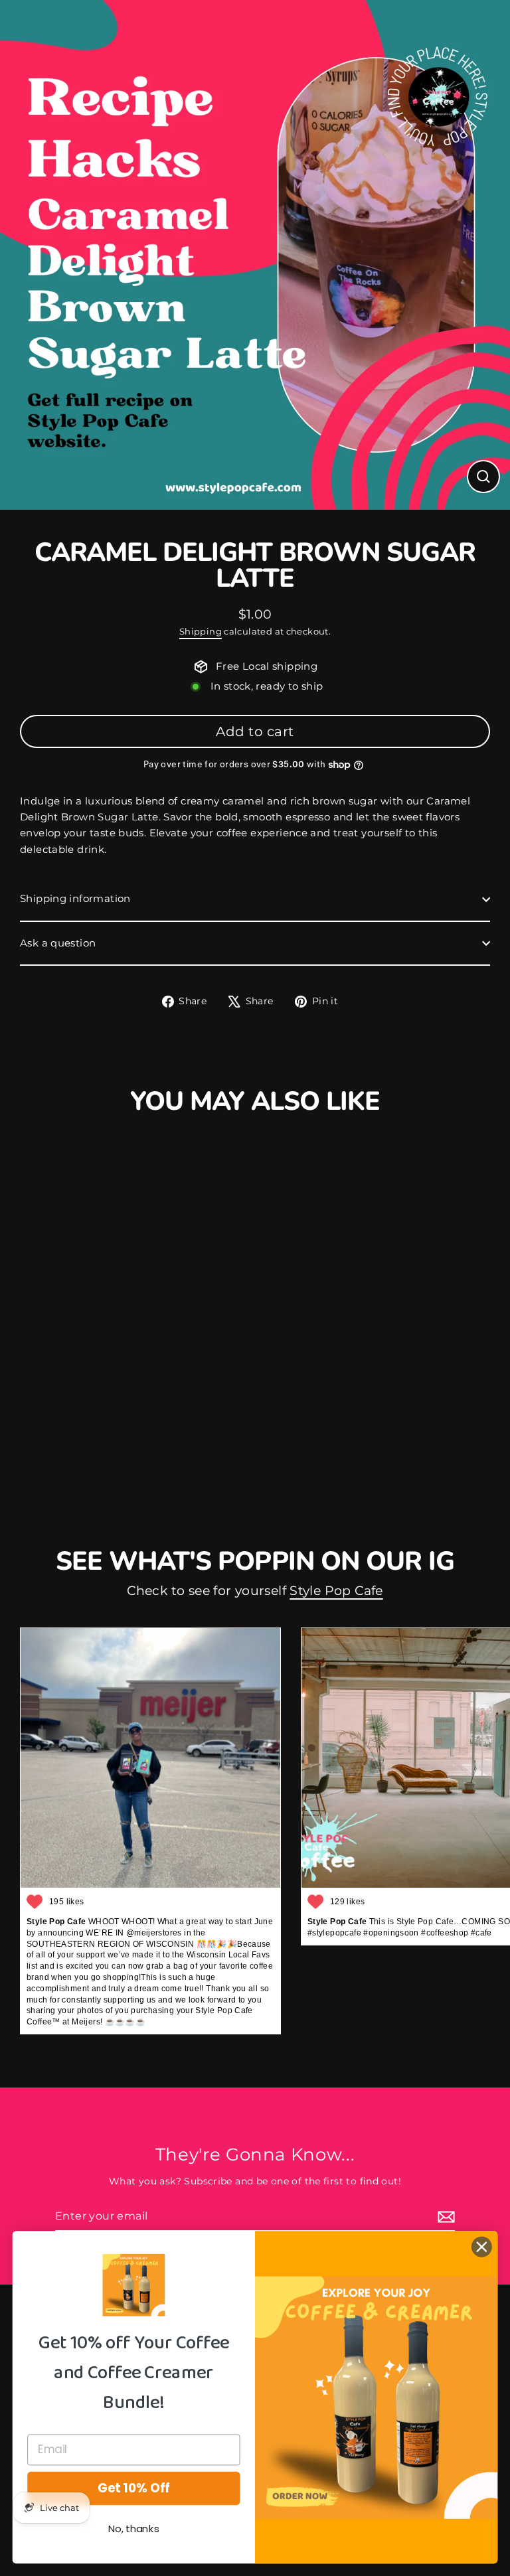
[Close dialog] (482, 2247)
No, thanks (134, 2529)
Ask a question (58, 943)
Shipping (201, 631)
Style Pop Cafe (336, 1591)
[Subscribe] (444, 2217)
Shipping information (75, 898)
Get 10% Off (134, 2488)
